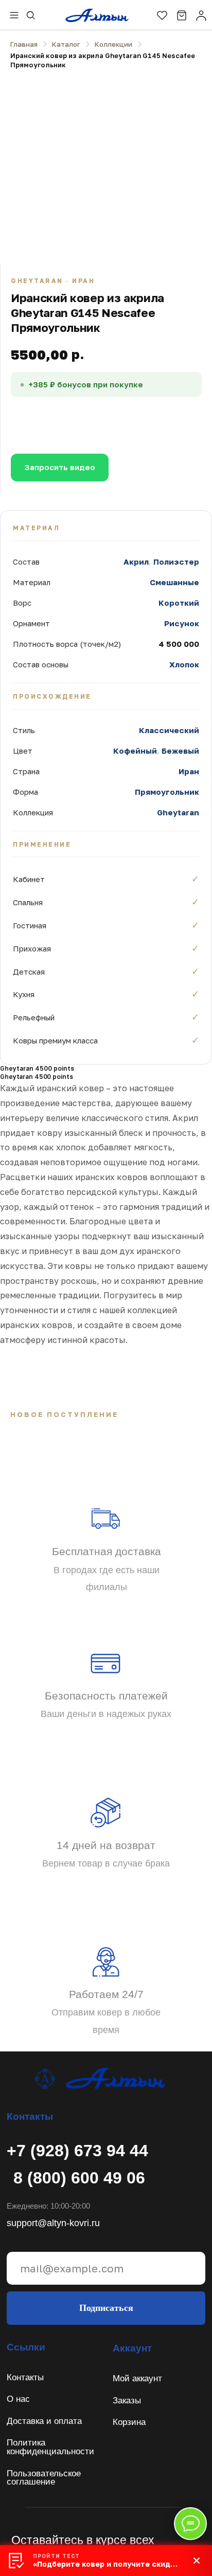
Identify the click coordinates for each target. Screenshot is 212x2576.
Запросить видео (60, 467)
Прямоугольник (167, 792)
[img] (99, 2078)
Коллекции (113, 44)
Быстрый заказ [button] (131, 420)
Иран (189, 771)
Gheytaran (178, 812)
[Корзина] (182, 15)
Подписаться (106, 2308)
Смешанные (174, 582)
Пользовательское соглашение (44, 2478)
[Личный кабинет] (201, 15)
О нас (18, 2399)
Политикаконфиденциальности (50, 2447)
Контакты (25, 2377)
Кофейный (135, 751)
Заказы (127, 2401)
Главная (24, 44)
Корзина (129, 2422)
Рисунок (182, 623)
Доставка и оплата (44, 2421)
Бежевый (180, 751)
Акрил (136, 562)
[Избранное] (162, 15)
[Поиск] (31, 15)
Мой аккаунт (137, 2378)
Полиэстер (176, 562)
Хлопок (184, 664)
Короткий (179, 603)
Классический (169, 730)
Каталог (66, 44)
